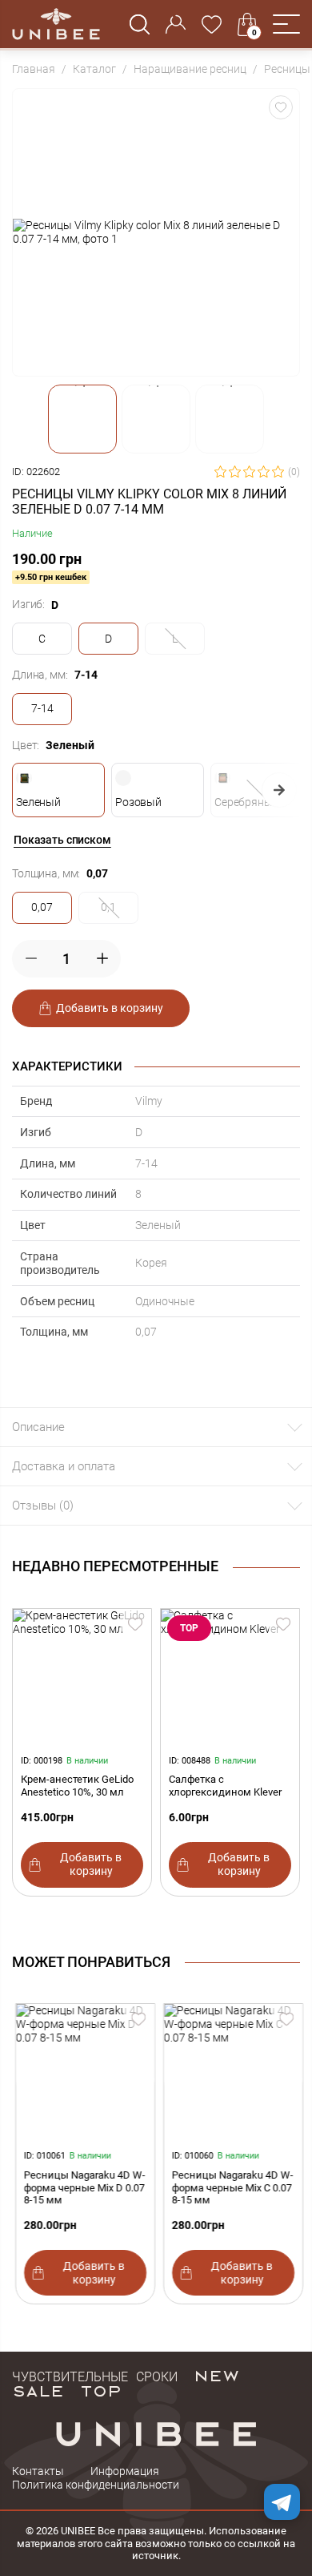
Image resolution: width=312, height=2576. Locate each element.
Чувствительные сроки (95, 2375)
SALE (38, 2390)
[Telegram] (282, 2502)
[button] (286, 24)
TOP (101, 2390)
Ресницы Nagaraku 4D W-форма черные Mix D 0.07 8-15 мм (82, 2188)
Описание (38, 1427)
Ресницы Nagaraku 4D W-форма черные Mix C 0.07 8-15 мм (230, 2188)
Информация (125, 2471)
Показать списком (62, 840)
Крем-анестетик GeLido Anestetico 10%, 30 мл (77, 1786)
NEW (216, 2375)
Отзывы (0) (43, 1506)
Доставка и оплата (64, 1466)
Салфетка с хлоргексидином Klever (225, 1786)
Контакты (38, 2471)
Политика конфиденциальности (96, 2485)
